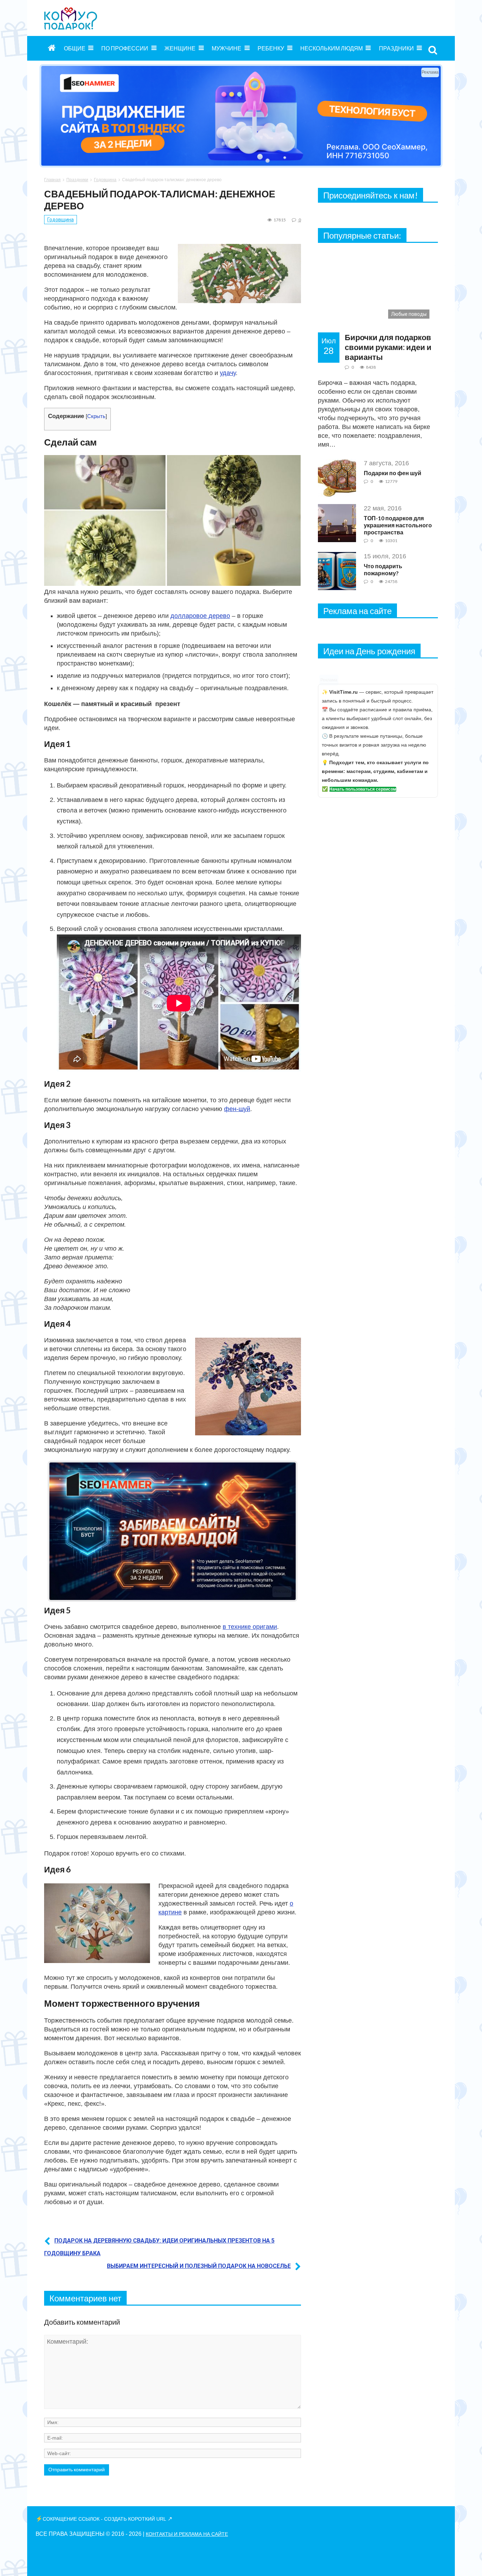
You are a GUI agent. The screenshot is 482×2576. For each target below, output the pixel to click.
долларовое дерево (200, 616)
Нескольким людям (332, 48)
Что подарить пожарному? (383, 569)
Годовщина (105, 180)
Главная (52, 180)
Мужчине (227, 48)
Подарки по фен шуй (393, 473)
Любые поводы (409, 314)
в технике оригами (250, 1627)
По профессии (125, 48)
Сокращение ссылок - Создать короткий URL (104, 2519)
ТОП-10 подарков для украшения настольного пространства (398, 525)
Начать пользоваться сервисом (363, 789)
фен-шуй (237, 1109)
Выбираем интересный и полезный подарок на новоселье (199, 2266)
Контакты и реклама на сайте (187, 2534)
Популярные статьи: (362, 235)
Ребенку (271, 48)
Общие (75, 48)
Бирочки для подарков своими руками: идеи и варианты (388, 347)
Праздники (396, 48)
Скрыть (96, 416)
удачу (228, 373)
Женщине (180, 48)
